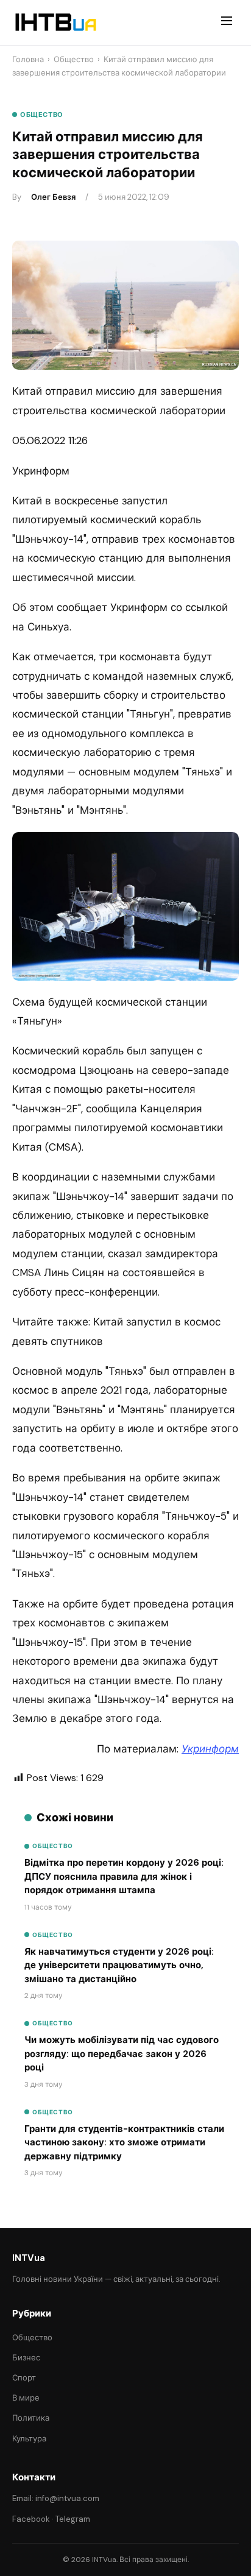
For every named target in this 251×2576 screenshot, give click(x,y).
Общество (74, 59)
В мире (26, 2398)
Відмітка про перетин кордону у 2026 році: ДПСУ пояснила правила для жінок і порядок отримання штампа (124, 1876)
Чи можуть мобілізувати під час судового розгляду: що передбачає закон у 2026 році (122, 2054)
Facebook (31, 2519)
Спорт (24, 2378)
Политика (31, 2418)
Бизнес (26, 2358)
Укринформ (210, 1749)
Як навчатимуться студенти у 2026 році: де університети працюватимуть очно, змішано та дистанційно (119, 1965)
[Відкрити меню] (227, 23)
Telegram (73, 2519)
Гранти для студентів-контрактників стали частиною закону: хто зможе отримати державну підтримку (124, 2143)
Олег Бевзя (53, 197)
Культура (29, 2439)
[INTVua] (55, 23)
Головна (28, 59)
